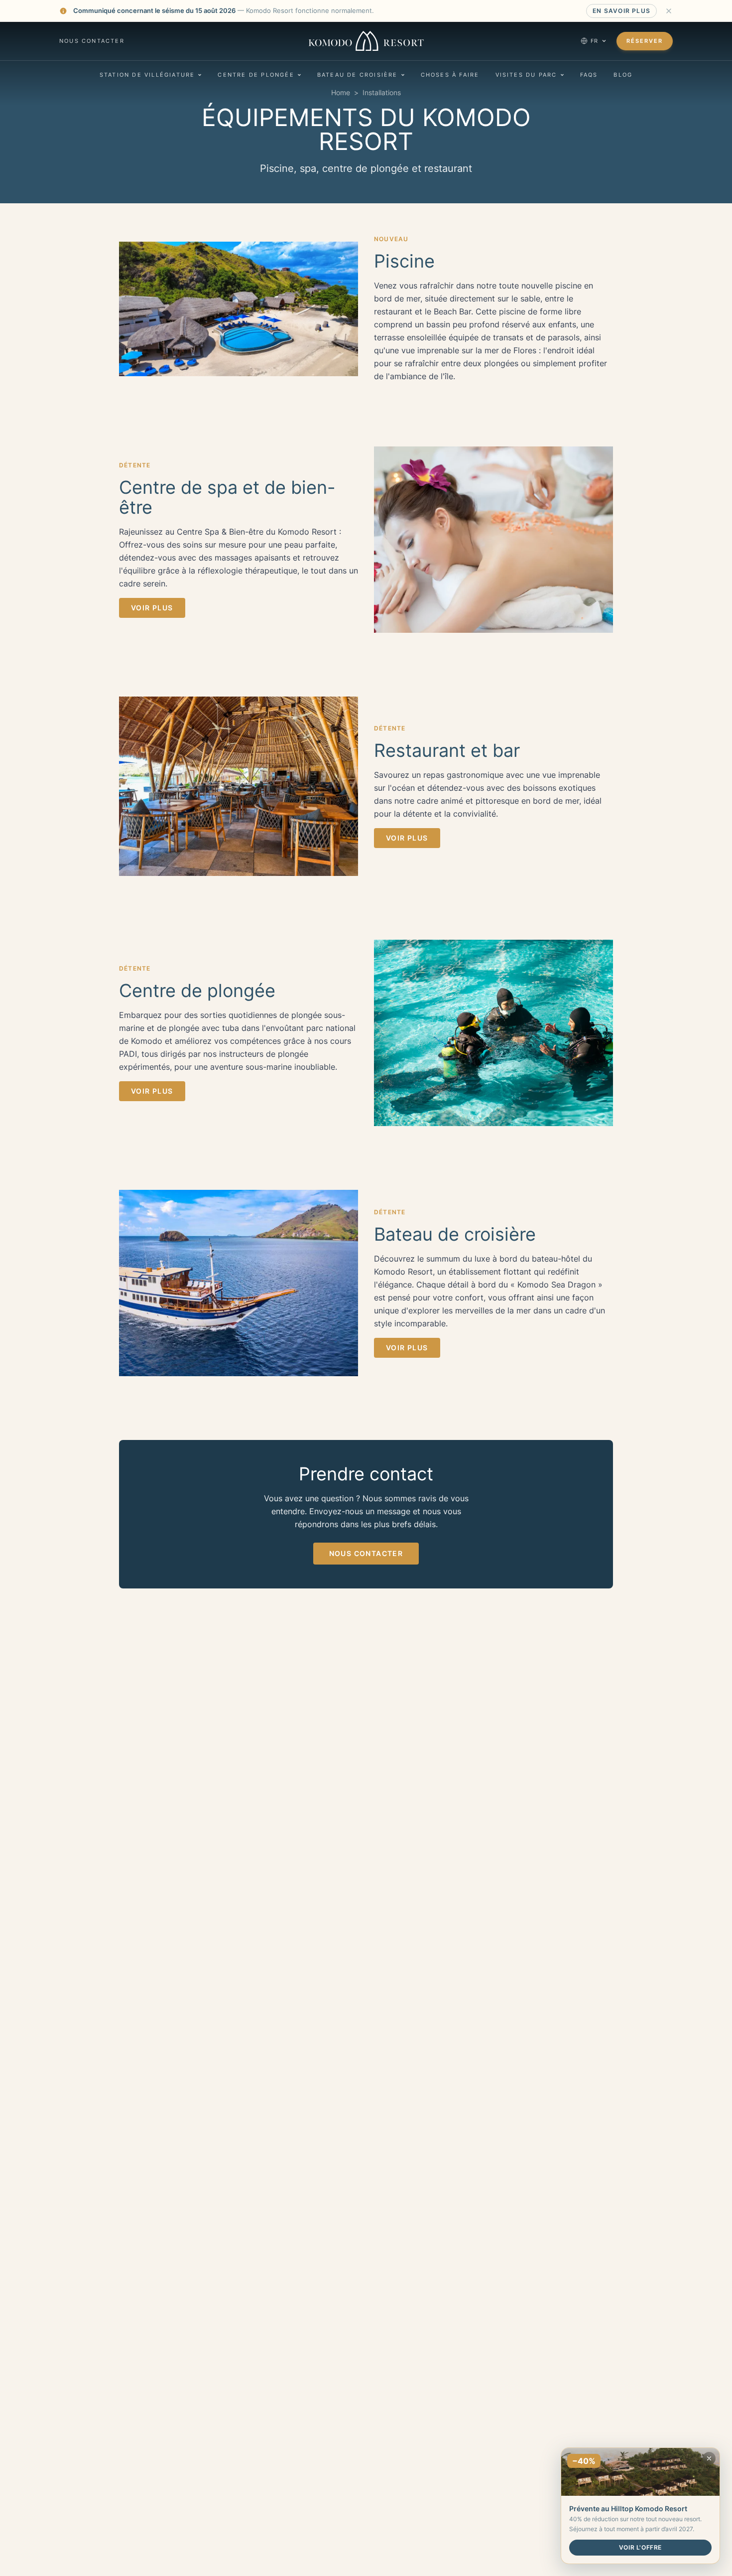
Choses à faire (450, 75)
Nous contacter (92, 41)
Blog (623, 75)
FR (595, 41)
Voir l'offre (640, 2547)
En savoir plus (621, 11)
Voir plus (152, 608)
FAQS (589, 75)
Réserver (645, 41)
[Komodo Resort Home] (366, 41)
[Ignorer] (669, 11)
